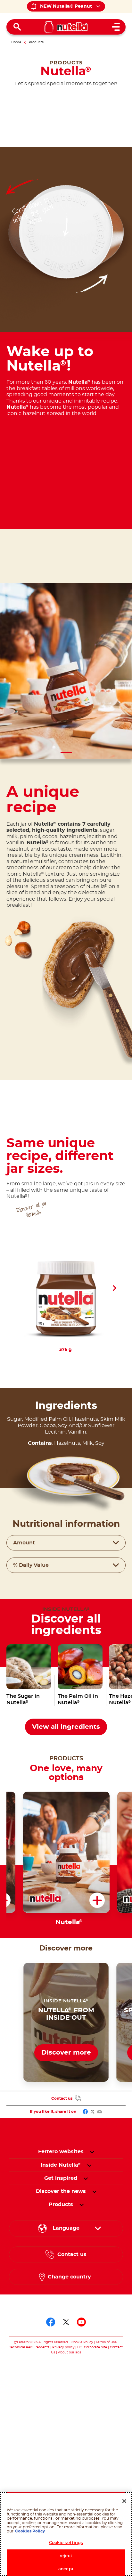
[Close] (124, 2501)
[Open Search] (17, 27)
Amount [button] (24, 1543)
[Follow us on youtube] (81, 2322)
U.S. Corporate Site (92, 2347)
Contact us (62, 2098)
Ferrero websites (61, 2152)
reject (66, 2556)
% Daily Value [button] (31, 1565)
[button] (114, 1288)
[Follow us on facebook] (51, 2322)
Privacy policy (63, 2347)
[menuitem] (61, 2165)
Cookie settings (66, 2543)
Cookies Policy (30, 2531)
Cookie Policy (82, 2342)
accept (66, 2569)
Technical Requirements (30, 2347)
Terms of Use (106, 2342)
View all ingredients (66, 1727)
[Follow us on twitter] (66, 2322)
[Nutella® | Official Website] (66, 27)
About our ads (70, 2352)
